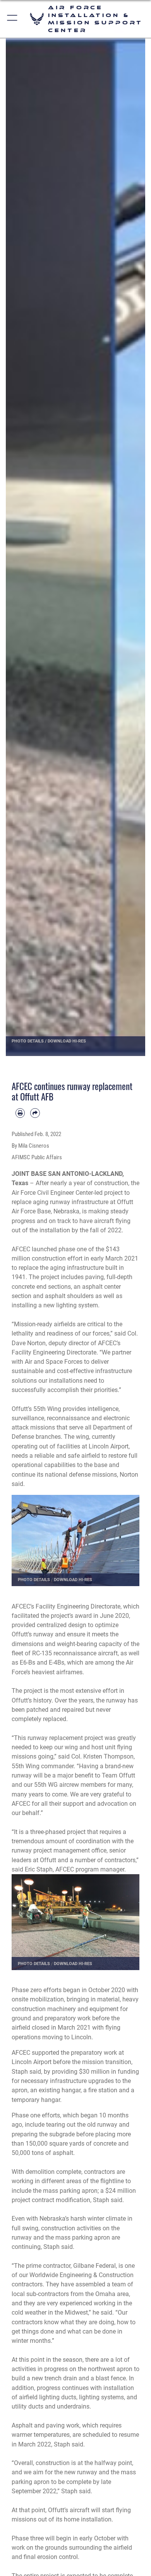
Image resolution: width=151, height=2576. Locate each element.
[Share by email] (35, 1113)
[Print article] (20, 1113)
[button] (13, 19)
